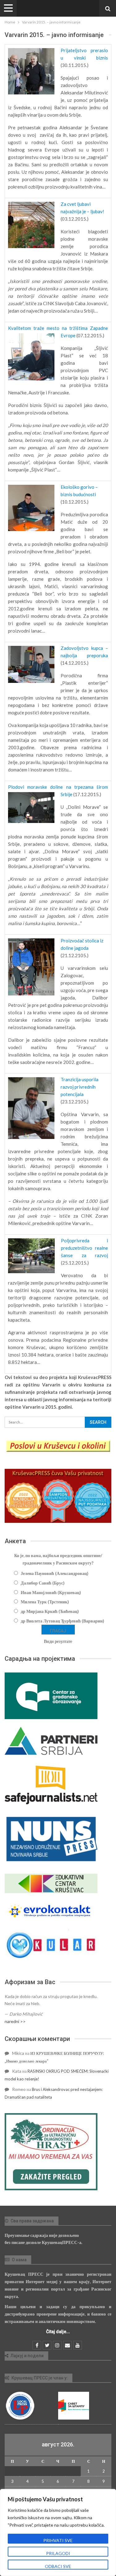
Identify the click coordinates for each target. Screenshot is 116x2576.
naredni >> (15, 2021)
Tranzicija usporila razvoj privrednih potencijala (79, 1087)
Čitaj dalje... (58, 2332)
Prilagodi (58, 2553)
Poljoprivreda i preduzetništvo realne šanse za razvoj (84, 1248)
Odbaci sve (58, 2566)
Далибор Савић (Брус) (43, 1583)
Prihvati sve (58, 2540)
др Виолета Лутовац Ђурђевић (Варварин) (62, 1621)
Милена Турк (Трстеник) (45, 1602)
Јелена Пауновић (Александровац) (55, 1573)
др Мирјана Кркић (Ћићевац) (50, 1611)
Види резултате (58, 1641)
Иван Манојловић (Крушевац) (51, 1592)
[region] (58, 2532)
